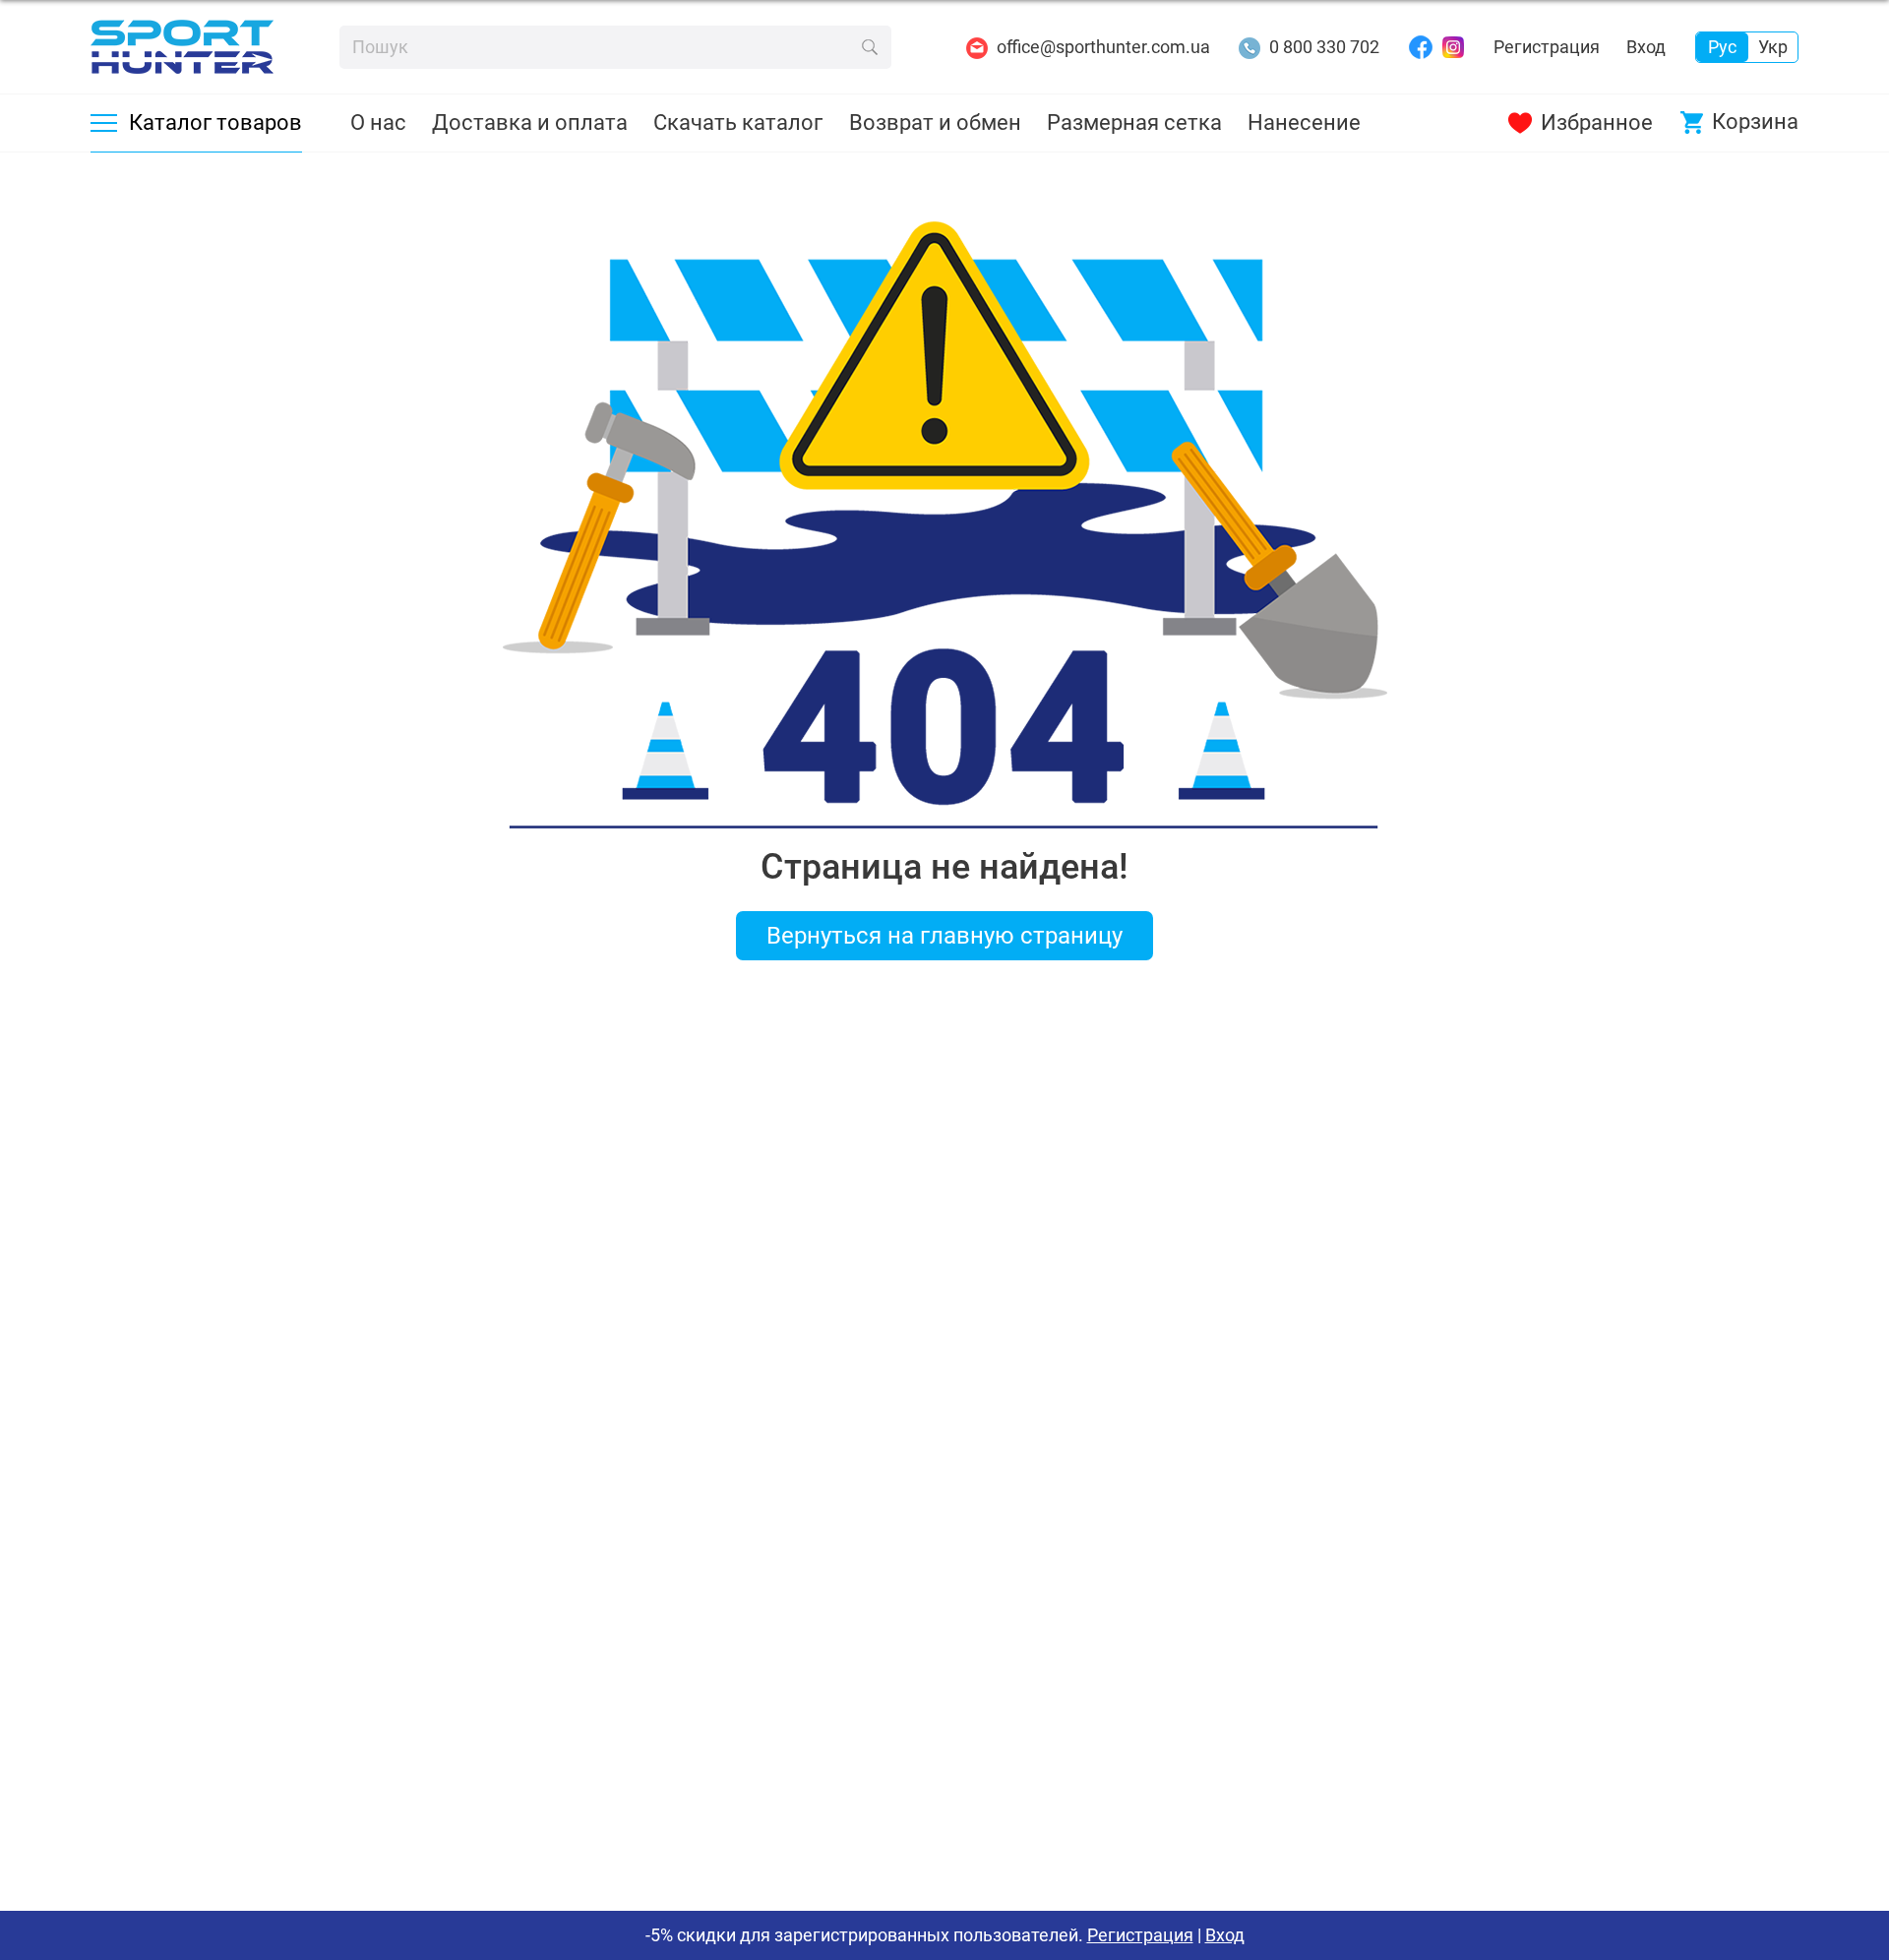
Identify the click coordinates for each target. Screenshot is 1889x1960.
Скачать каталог (738, 122)
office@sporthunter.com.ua (1103, 47)
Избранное (1597, 122)
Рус (1722, 47)
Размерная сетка (1134, 122)
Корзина (1755, 122)
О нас (378, 122)
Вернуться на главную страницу (944, 936)
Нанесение (1304, 122)
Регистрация (1547, 47)
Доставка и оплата (530, 122)
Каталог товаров (215, 122)
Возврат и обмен (935, 122)
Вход (1646, 47)
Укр (1773, 47)
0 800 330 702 (1324, 47)
